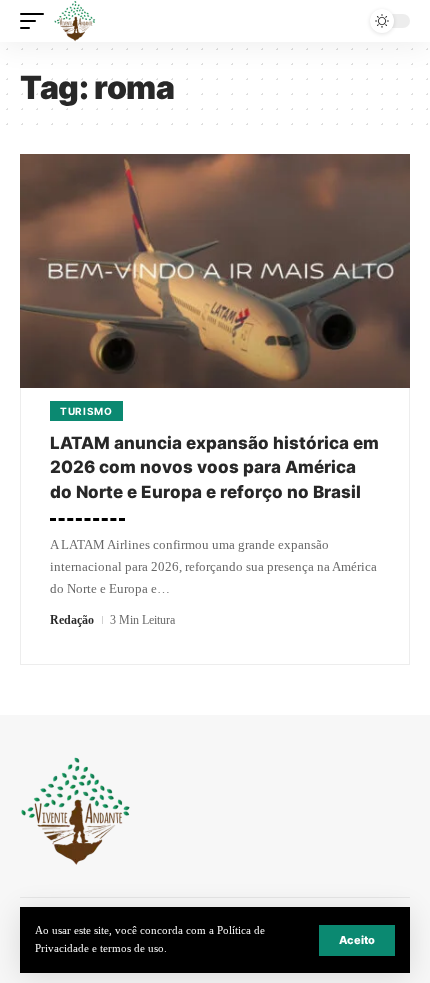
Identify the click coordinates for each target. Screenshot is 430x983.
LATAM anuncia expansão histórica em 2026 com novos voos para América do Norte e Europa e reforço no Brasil (214, 467)
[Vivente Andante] (75, 21)
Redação (72, 620)
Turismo (86, 411)
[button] (357, 940)
